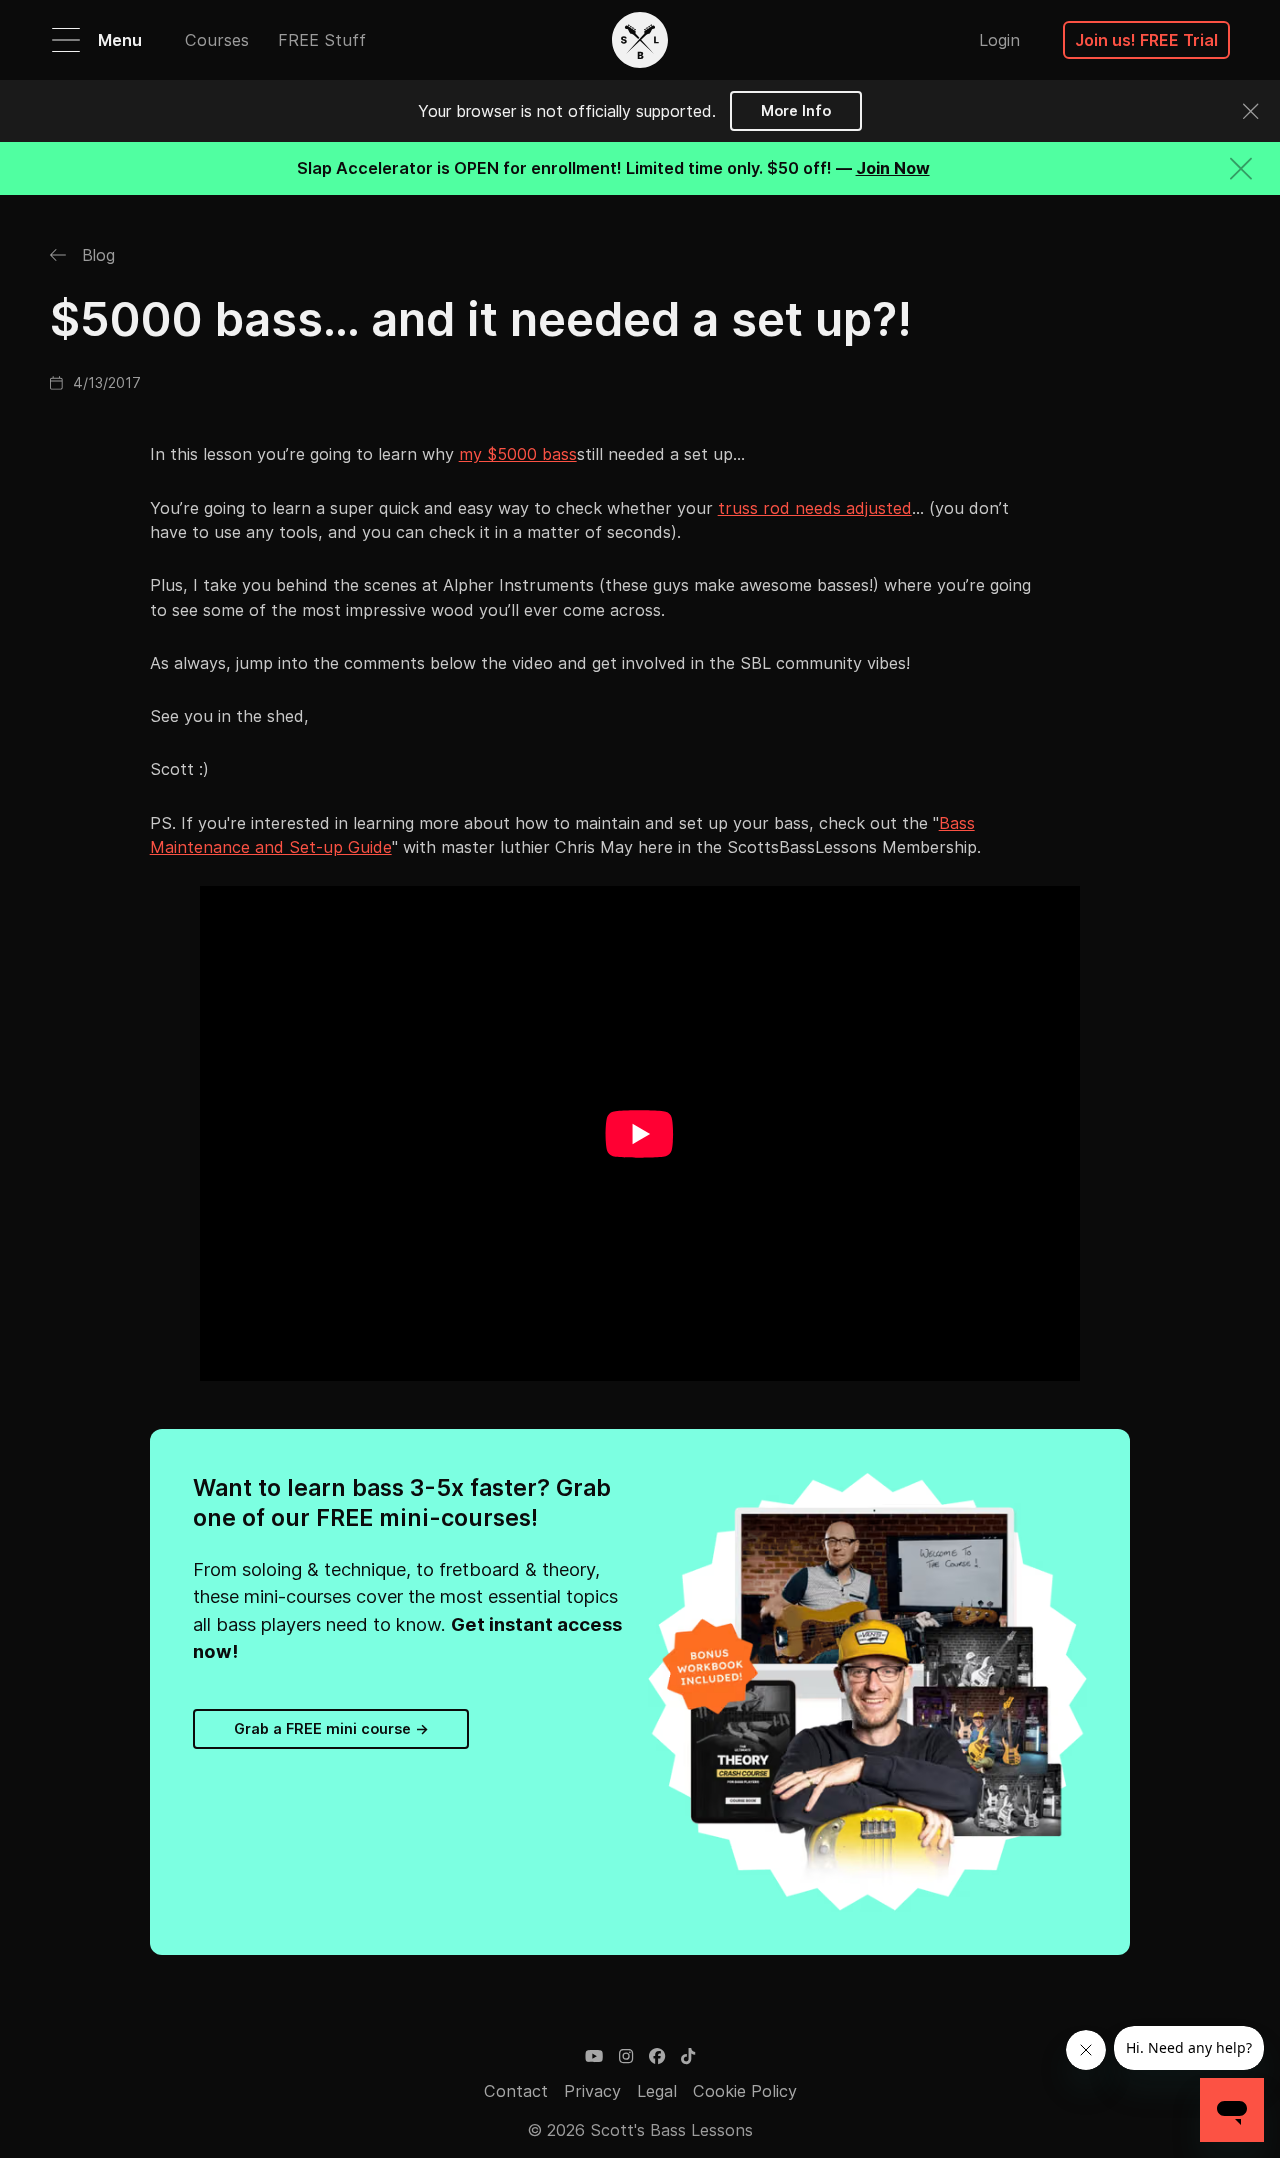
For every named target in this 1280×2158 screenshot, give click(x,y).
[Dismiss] (1250, 111)
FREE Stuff (322, 40)
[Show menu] (66, 40)
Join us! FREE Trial (1146, 40)
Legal (657, 2091)
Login (999, 40)
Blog (96, 255)
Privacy (592, 2091)
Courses (217, 40)
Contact (516, 2091)
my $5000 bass (518, 454)
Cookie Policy (745, 2091)
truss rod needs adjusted (815, 508)
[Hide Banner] (1241, 168)
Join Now (893, 168)
